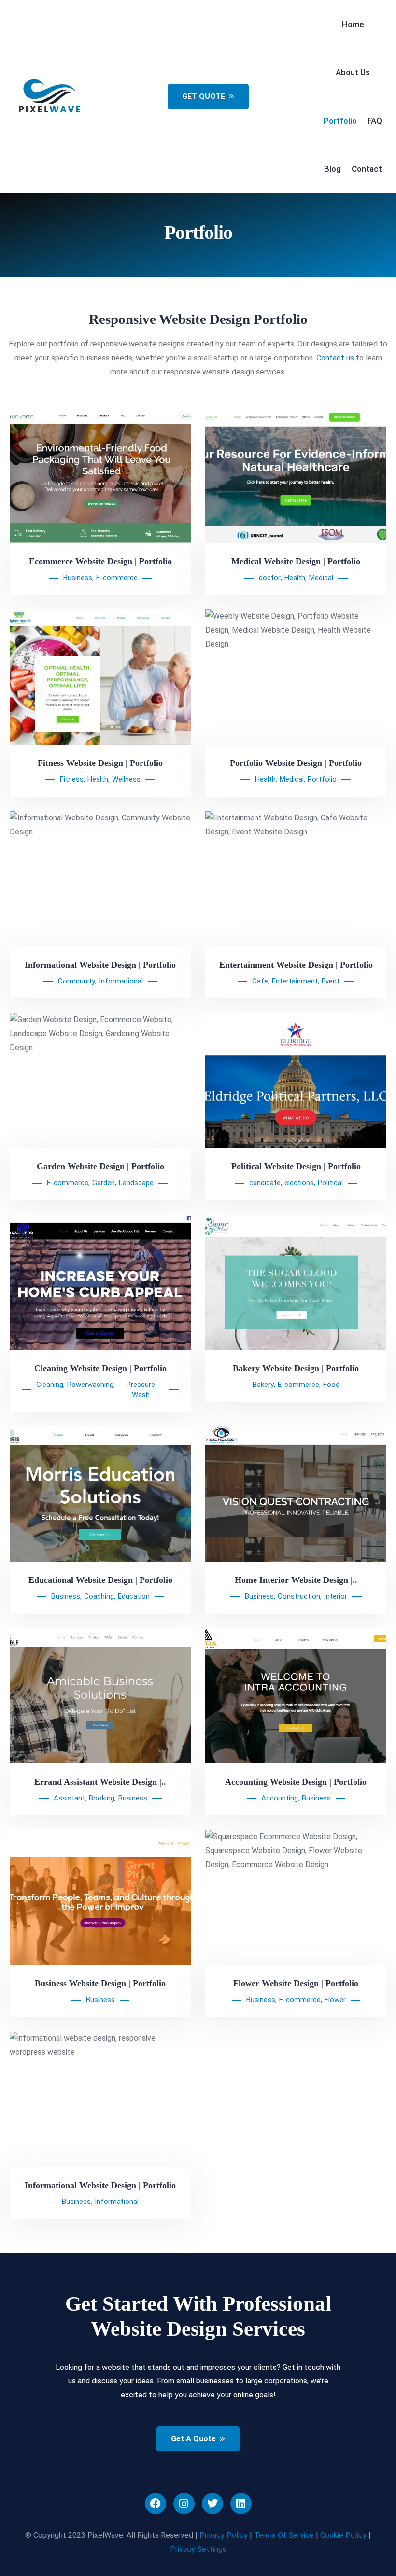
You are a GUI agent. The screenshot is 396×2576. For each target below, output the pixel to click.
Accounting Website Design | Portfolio (296, 1782)
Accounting (280, 1798)
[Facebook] (156, 2504)
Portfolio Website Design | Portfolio (296, 763)
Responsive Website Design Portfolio (198, 319)
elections (299, 1183)
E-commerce (117, 578)
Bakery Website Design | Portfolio (296, 1368)
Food (331, 1385)
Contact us (335, 358)
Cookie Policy (343, 2535)
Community (77, 981)
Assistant (69, 1798)
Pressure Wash (141, 1390)
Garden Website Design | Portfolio (100, 1166)
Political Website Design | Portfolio (296, 1166)
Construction (299, 1596)
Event (331, 981)
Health (295, 578)
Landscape (136, 1183)
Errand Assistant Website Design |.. (100, 1782)
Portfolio (322, 779)
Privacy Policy (224, 2535)
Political (330, 1183)
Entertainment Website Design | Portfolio (296, 965)
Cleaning (50, 1385)
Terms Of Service (284, 2535)
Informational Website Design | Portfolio (100, 965)
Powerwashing (90, 1385)
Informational (121, 981)
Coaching (99, 1596)
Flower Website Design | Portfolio (296, 1983)
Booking (102, 1798)
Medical (321, 578)
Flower (335, 2000)
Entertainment (295, 981)
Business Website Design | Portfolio (100, 1983)
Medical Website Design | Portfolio (296, 561)
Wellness (126, 779)
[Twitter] (212, 2504)
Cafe (260, 981)
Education (134, 1596)
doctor (270, 578)
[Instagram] (184, 2504)
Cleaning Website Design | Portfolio (100, 1368)
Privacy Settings (198, 2549)
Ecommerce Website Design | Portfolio (100, 561)
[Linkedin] (241, 2504)
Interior (336, 1596)
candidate (265, 1183)
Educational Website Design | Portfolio (100, 1580)
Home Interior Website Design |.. (296, 1580)
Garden (104, 1183)
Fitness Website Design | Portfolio (100, 763)
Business (78, 578)
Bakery (263, 1385)
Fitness (72, 779)
